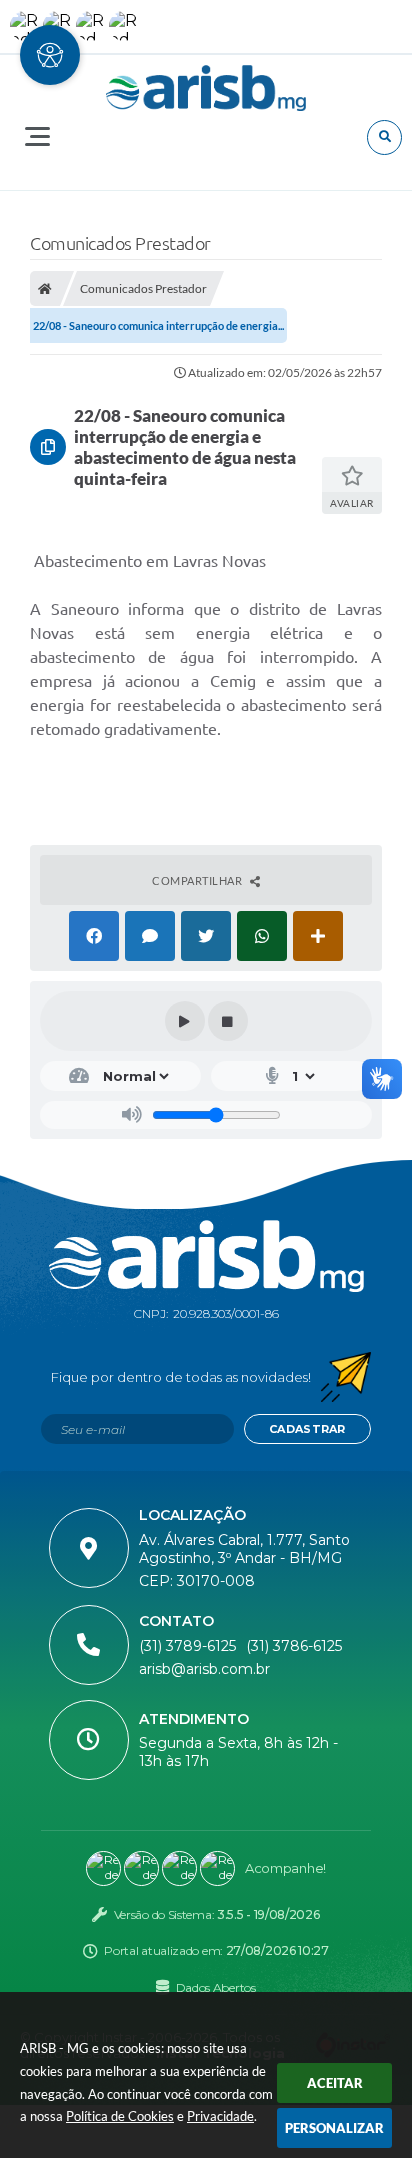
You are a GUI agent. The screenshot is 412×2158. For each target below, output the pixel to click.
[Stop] (228, 1021)
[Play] (185, 1021)
